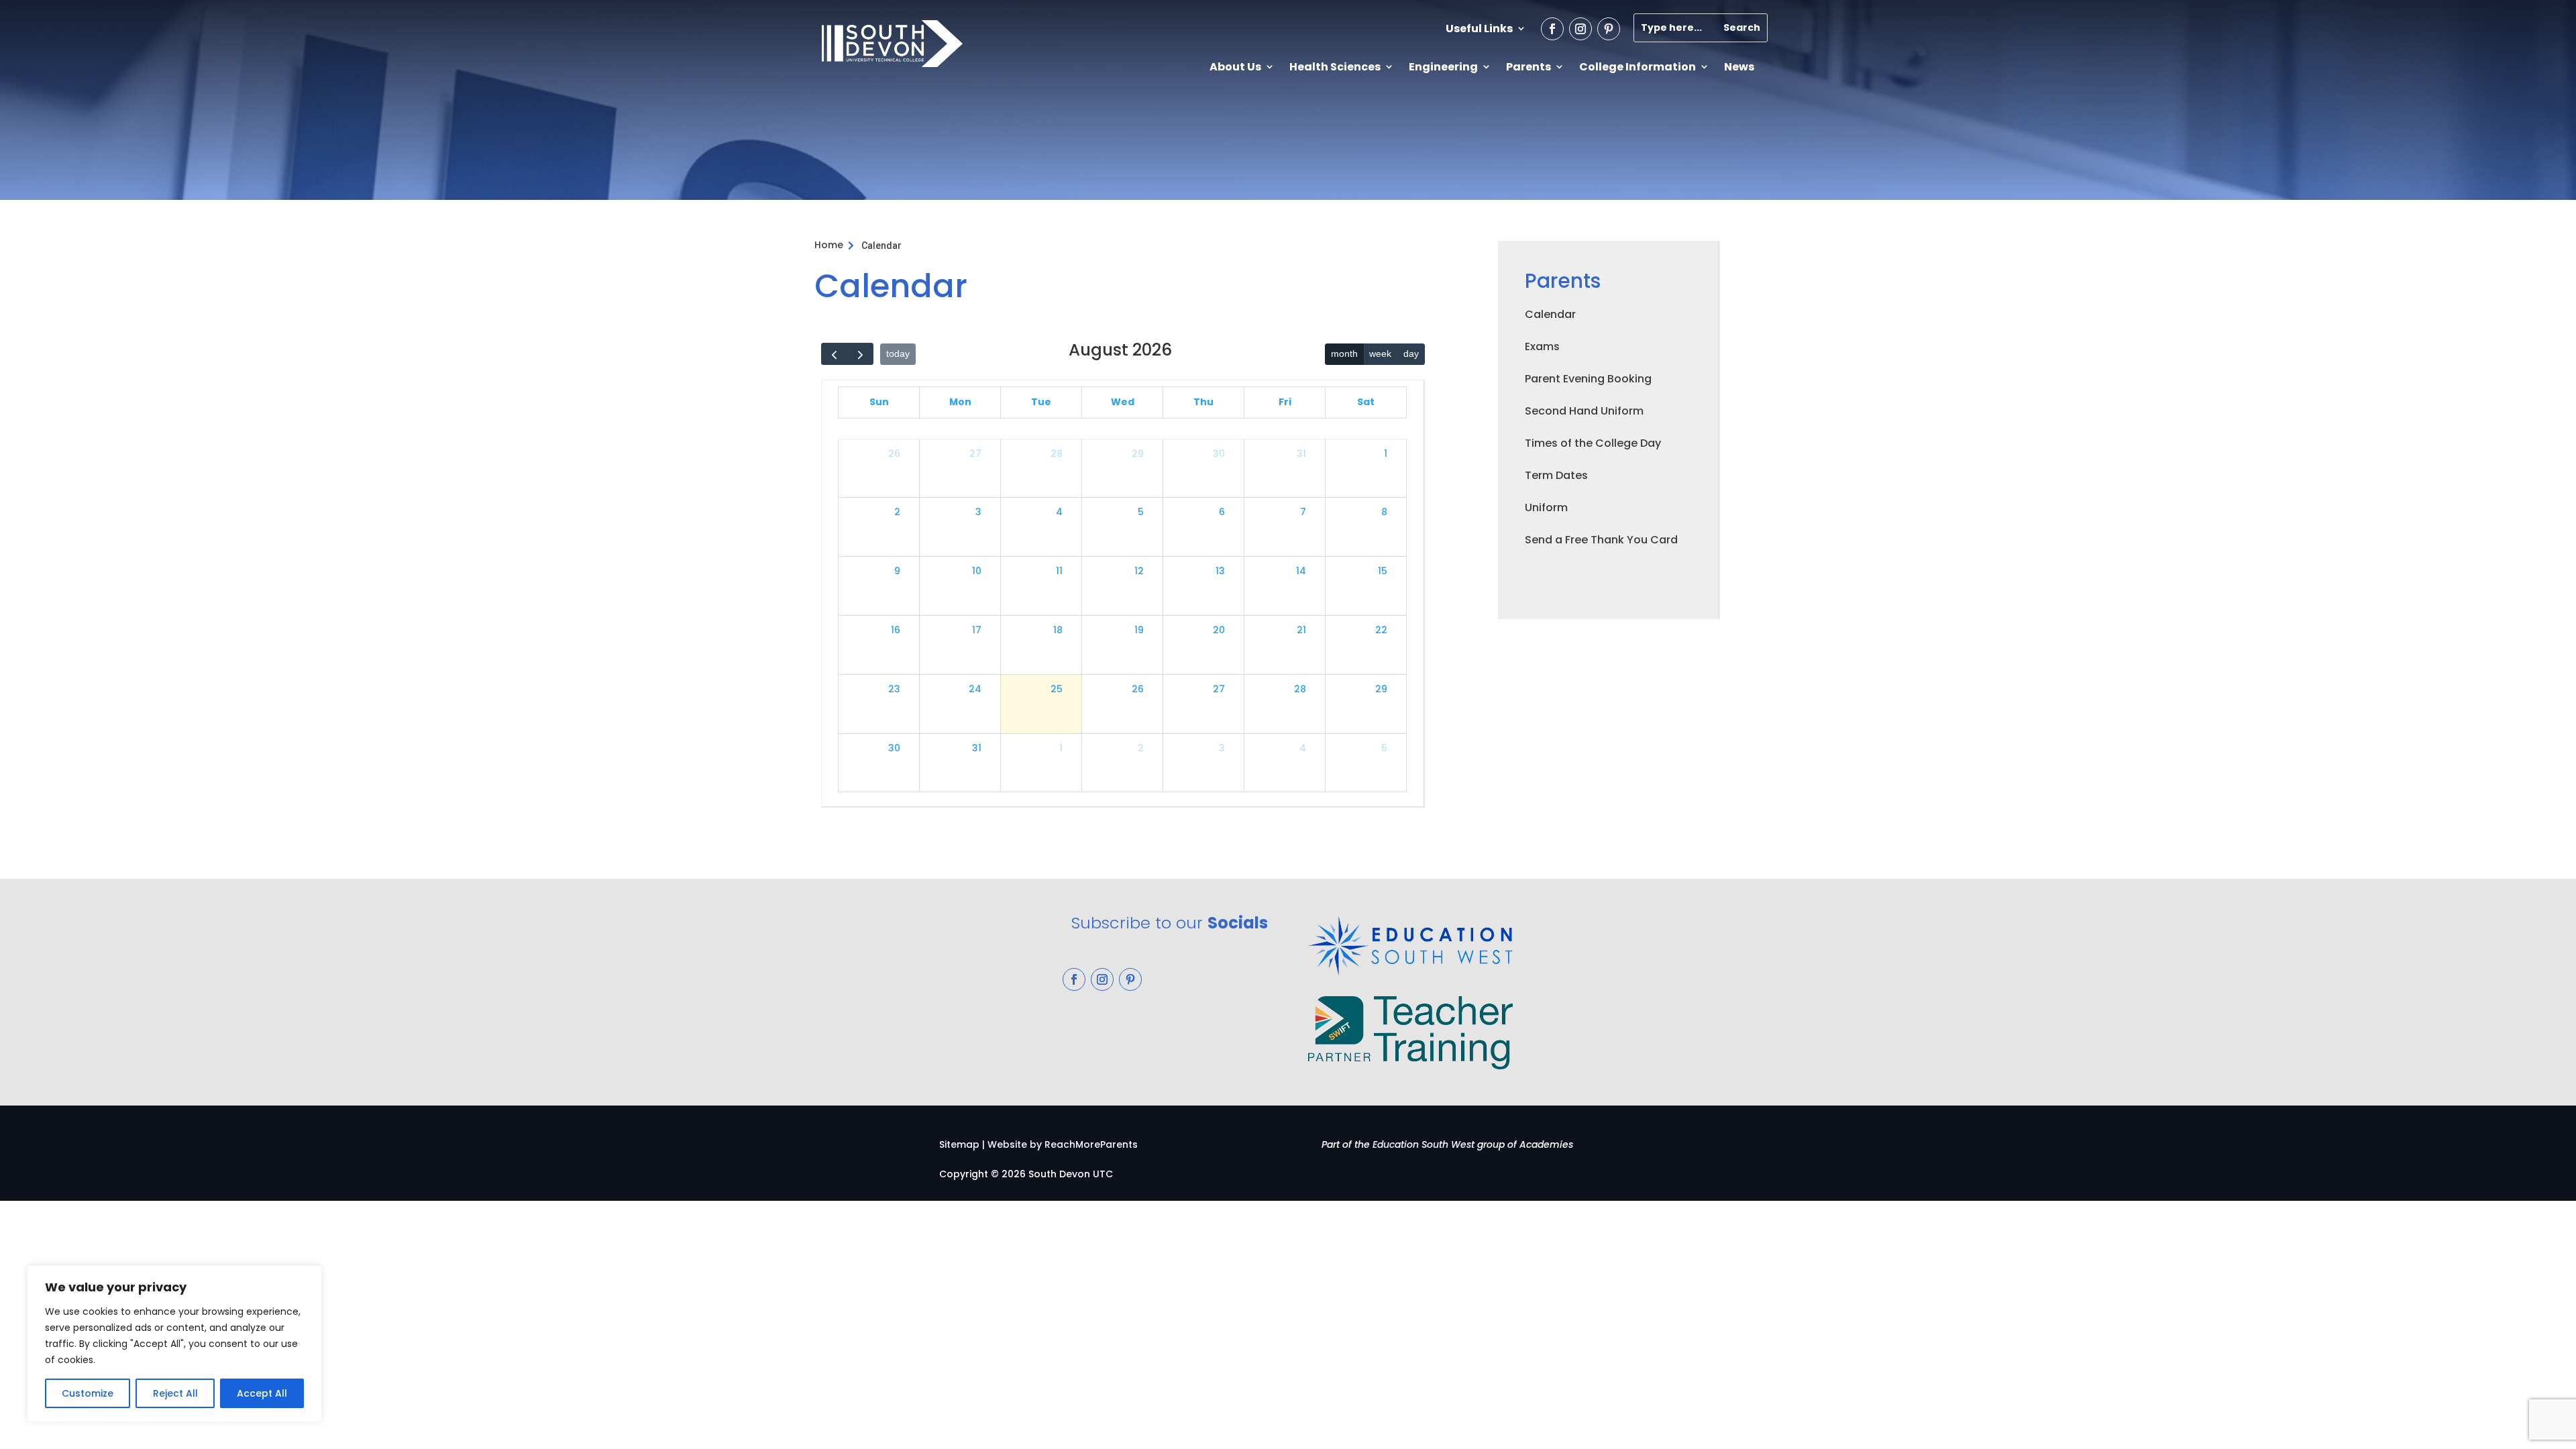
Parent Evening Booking (1588, 379)
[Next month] (860, 354)
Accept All (262, 1393)
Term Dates (1556, 475)
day (1411, 354)
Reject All (175, 1393)
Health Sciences (1335, 67)
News (1739, 67)
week (1380, 354)
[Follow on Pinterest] (1609, 29)
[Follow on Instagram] (1580, 29)
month (1344, 354)
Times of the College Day (1593, 443)
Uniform (1546, 507)
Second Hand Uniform (1584, 411)
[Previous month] (834, 354)
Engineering (1443, 67)
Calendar (1550, 314)
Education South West (1424, 1144)
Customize (88, 1393)
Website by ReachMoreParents (1063, 1144)
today (898, 354)
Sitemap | (962, 1144)
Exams (1542, 346)
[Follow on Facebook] (1552, 29)
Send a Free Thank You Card (1601, 540)
